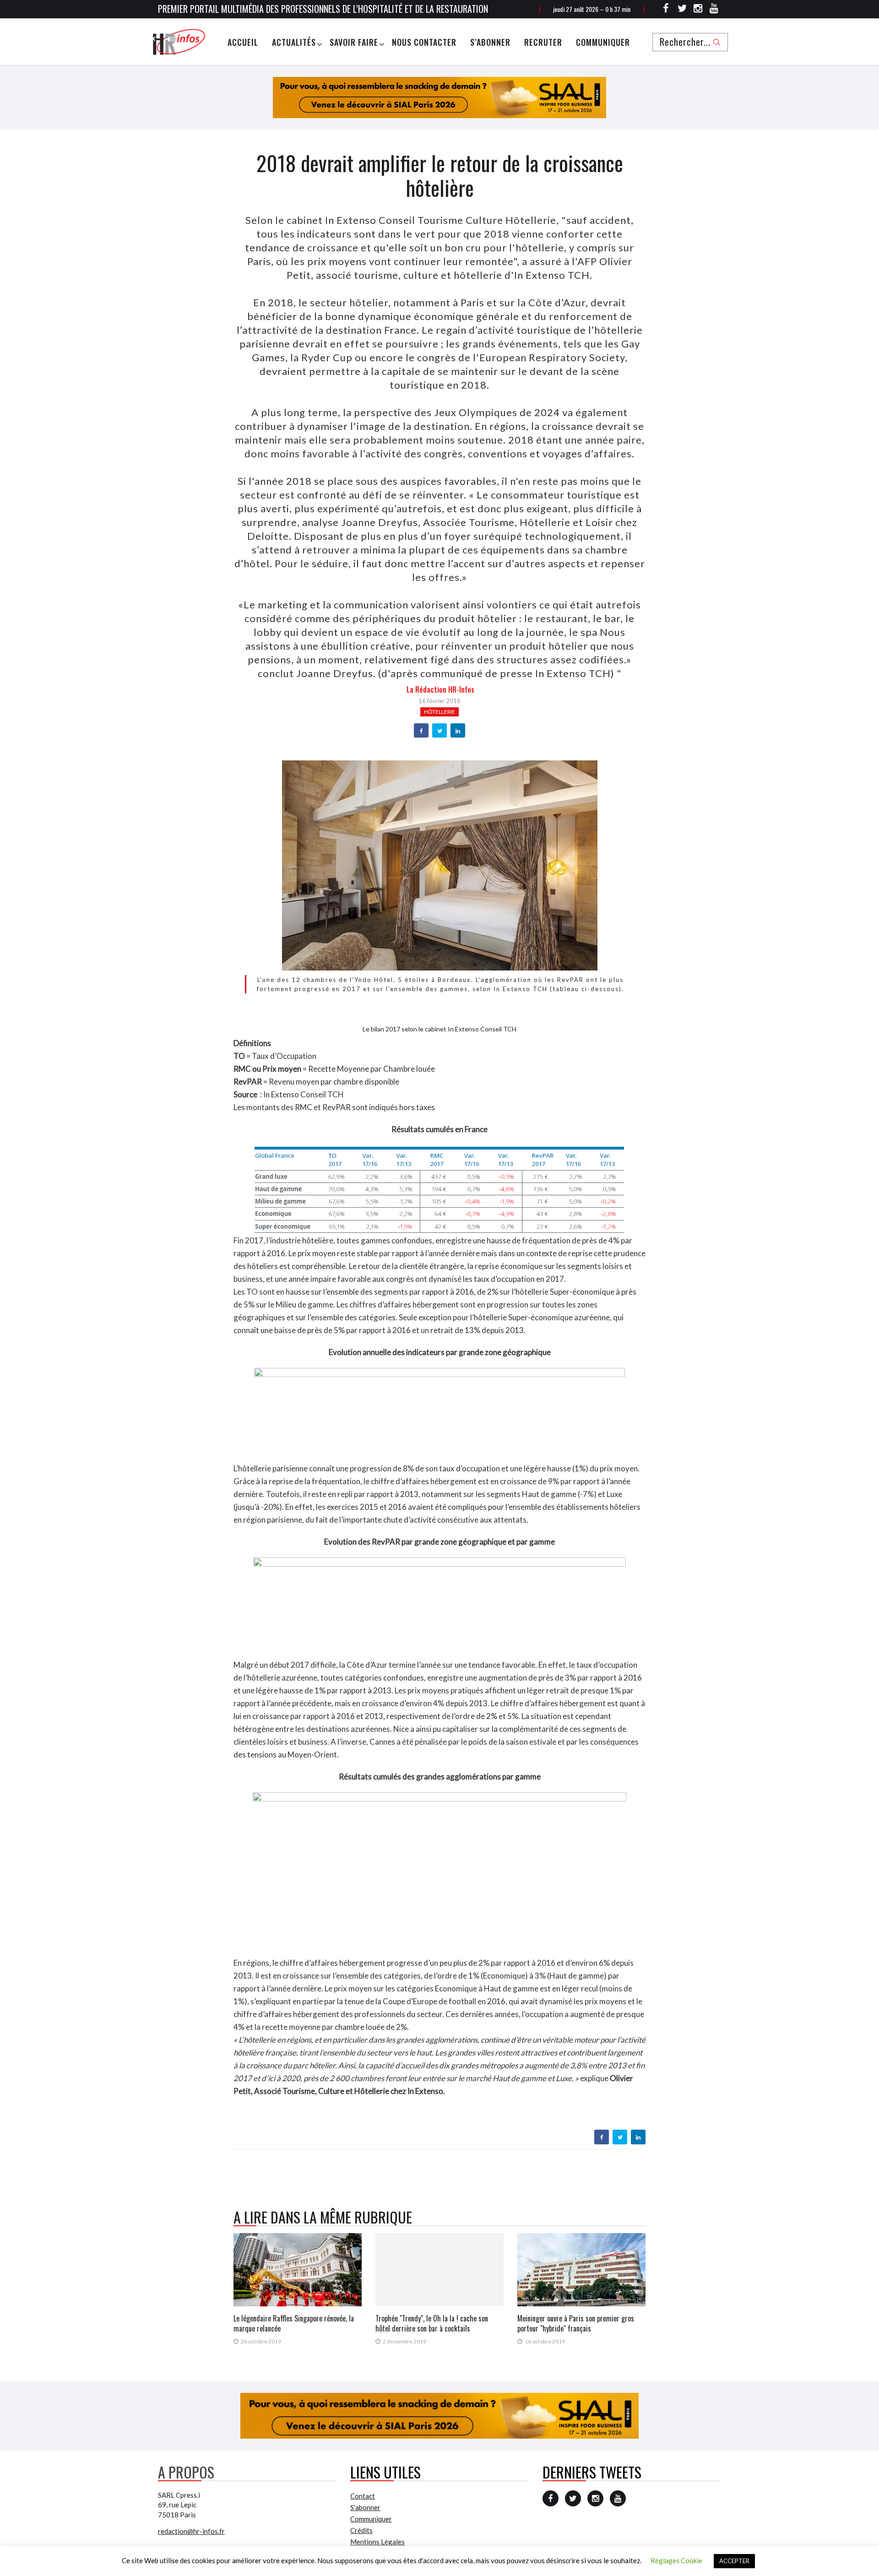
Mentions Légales (377, 2542)
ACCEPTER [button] (734, 2561)
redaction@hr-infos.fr (191, 2531)
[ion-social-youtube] (714, 10)
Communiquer (603, 42)
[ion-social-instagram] (698, 10)
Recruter (543, 42)
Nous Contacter (424, 42)
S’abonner (490, 42)
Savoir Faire (354, 42)
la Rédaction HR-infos (440, 689)
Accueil (243, 42)
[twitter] (440, 731)
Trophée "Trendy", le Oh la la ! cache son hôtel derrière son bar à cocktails (432, 2323)
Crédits (361, 2530)
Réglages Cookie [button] (676, 2560)
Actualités (294, 42)
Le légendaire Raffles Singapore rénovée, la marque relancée (294, 2323)
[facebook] (421, 731)
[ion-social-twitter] (682, 10)
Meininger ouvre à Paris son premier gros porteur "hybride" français (576, 2323)
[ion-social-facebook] (666, 10)
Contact (363, 2496)
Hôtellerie (439, 712)
